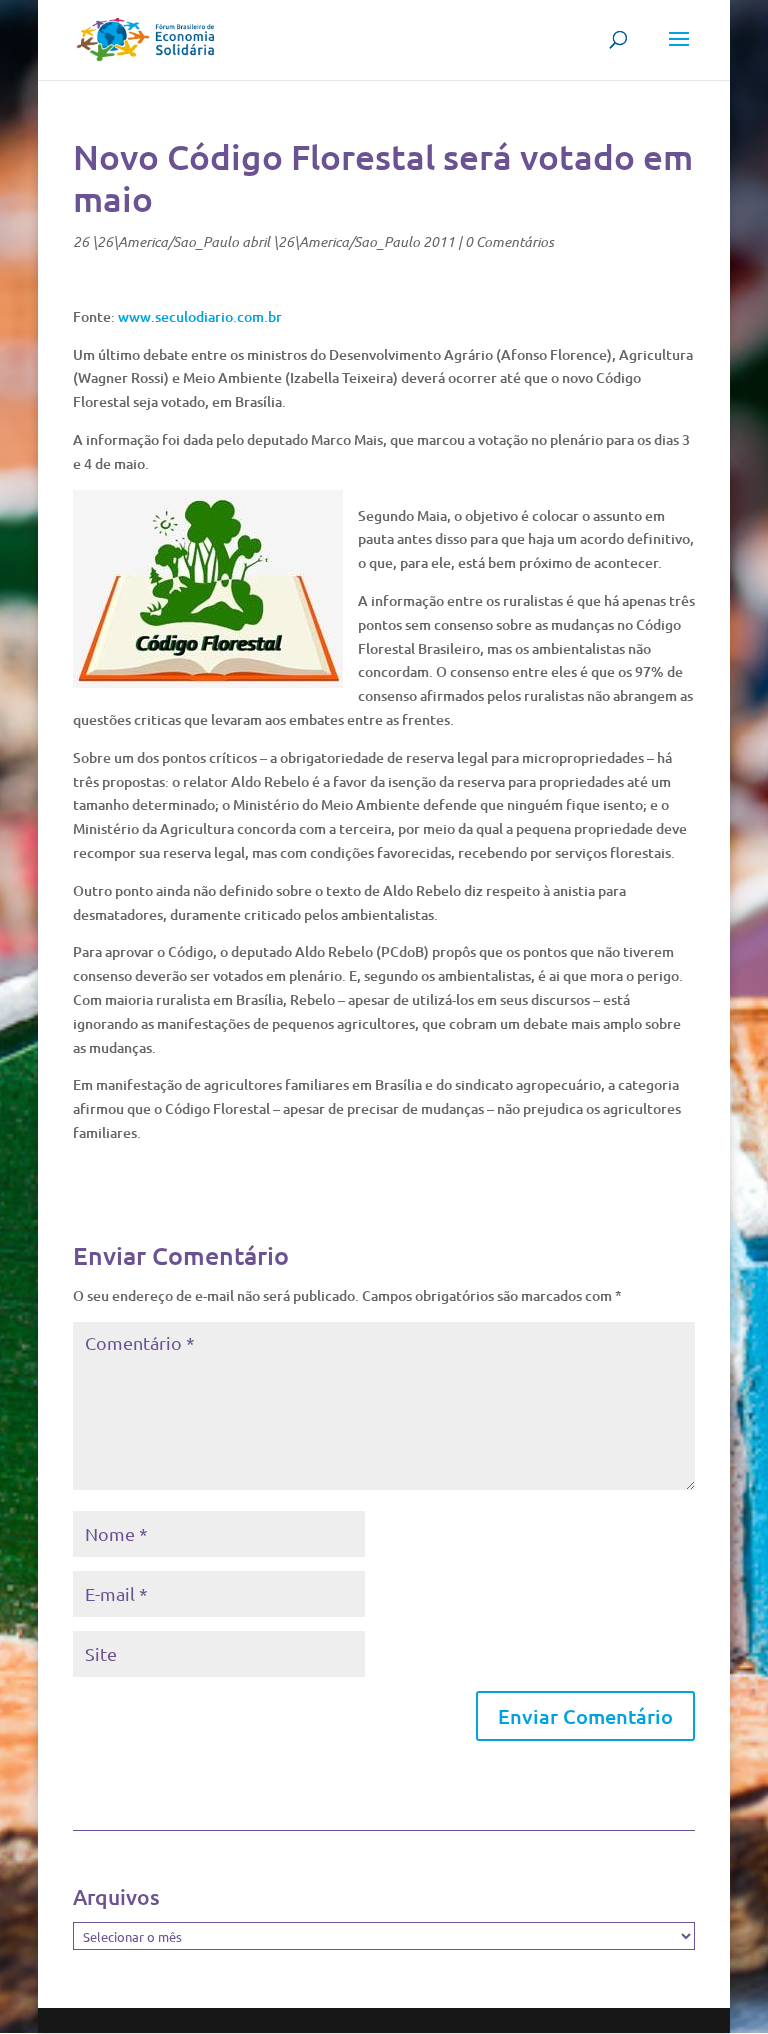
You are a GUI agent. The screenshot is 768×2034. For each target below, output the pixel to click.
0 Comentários (509, 241)
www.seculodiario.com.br (200, 316)
